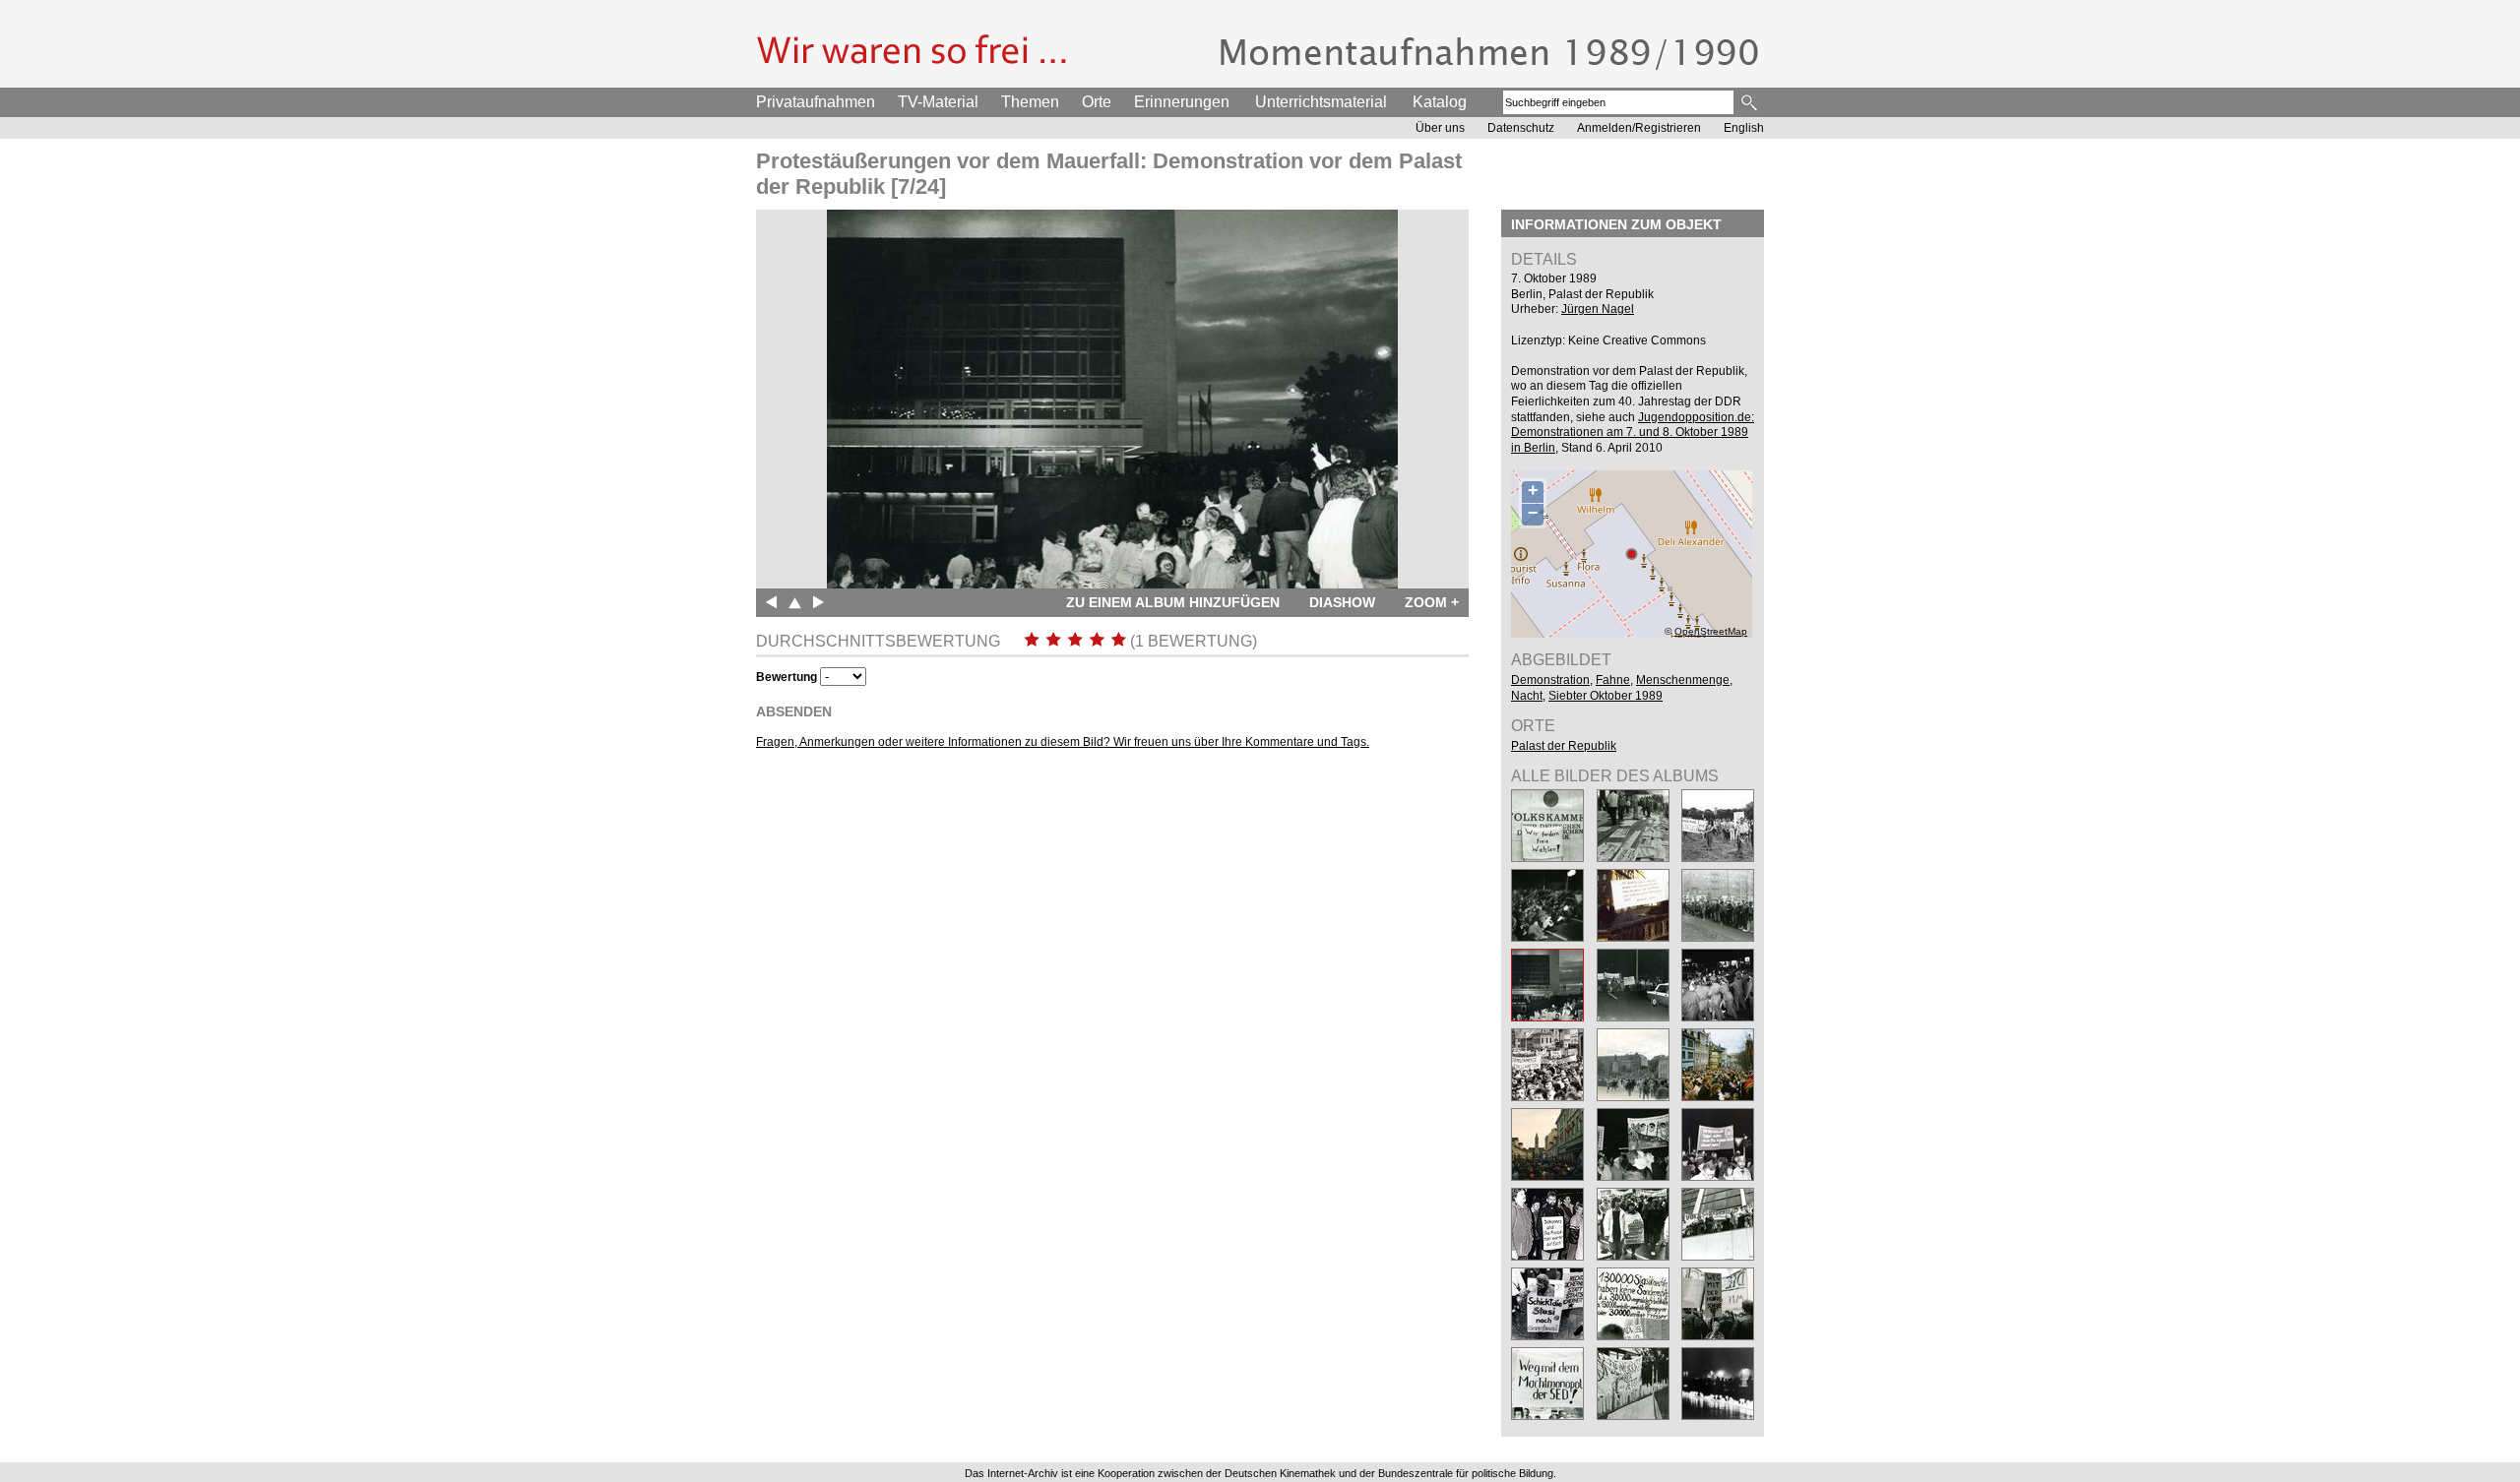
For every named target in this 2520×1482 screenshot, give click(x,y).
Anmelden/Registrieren (1639, 128)
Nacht (1527, 696)
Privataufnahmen (816, 102)
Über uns (1440, 128)
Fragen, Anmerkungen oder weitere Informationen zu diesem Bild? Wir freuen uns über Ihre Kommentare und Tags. (1063, 742)
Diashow (1342, 602)
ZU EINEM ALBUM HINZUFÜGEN (1173, 602)
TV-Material (938, 102)
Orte (1097, 102)
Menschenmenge (1683, 680)
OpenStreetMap (1711, 631)
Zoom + (1432, 602)
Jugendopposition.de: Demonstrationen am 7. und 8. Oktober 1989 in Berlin (1633, 432)
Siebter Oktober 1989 (1606, 696)
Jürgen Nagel (1598, 309)
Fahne (1613, 680)
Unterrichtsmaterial (1321, 102)
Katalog (1440, 102)
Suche (1751, 102)
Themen (1030, 102)
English (1744, 128)
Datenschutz (1521, 128)
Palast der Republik (1564, 746)
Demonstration (1550, 680)
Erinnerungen (1182, 102)
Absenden (794, 711)
